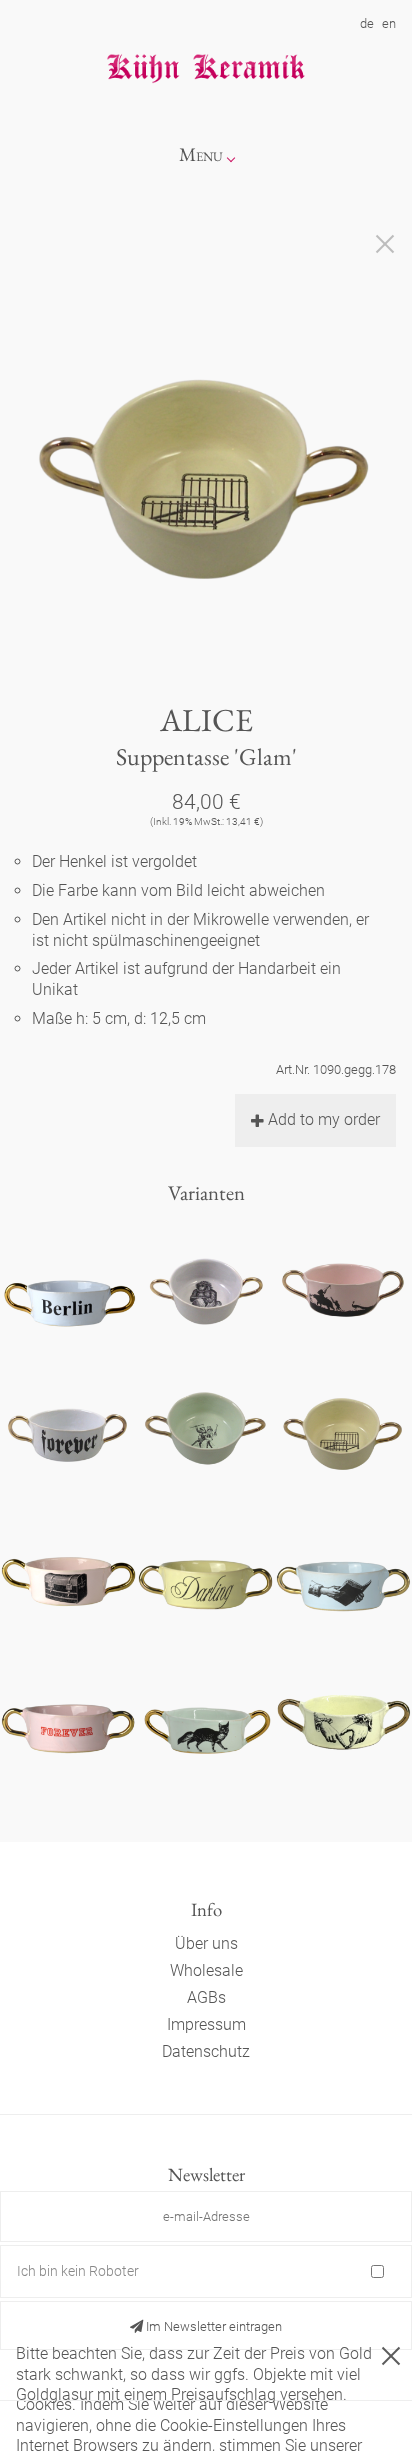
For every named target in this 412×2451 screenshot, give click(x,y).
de (367, 23)
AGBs (206, 1997)
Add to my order (324, 1119)
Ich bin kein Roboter (78, 2271)
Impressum (206, 2024)
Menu (201, 154)
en (389, 23)
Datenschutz (206, 2051)
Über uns (206, 1943)
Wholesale (206, 1970)
